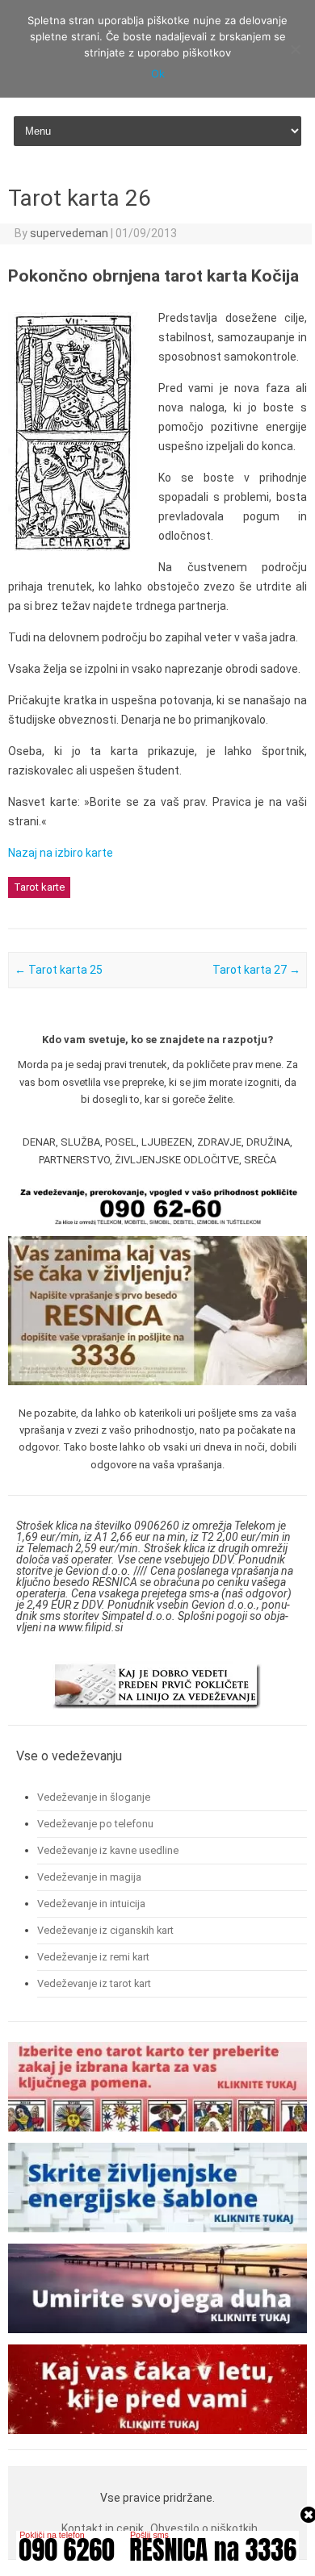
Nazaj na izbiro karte (61, 853)
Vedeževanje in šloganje (94, 1797)
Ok (158, 73)
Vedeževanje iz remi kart (93, 1957)
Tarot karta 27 (256, 970)
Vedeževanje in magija (89, 1877)
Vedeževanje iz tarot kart (94, 1983)
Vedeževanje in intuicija (91, 1904)
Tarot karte (39, 887)
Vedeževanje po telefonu (95, 1824)
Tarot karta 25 (59, 970)
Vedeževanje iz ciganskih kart (105, 1930)
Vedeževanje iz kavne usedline (108, 1850)
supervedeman (69, 233)
